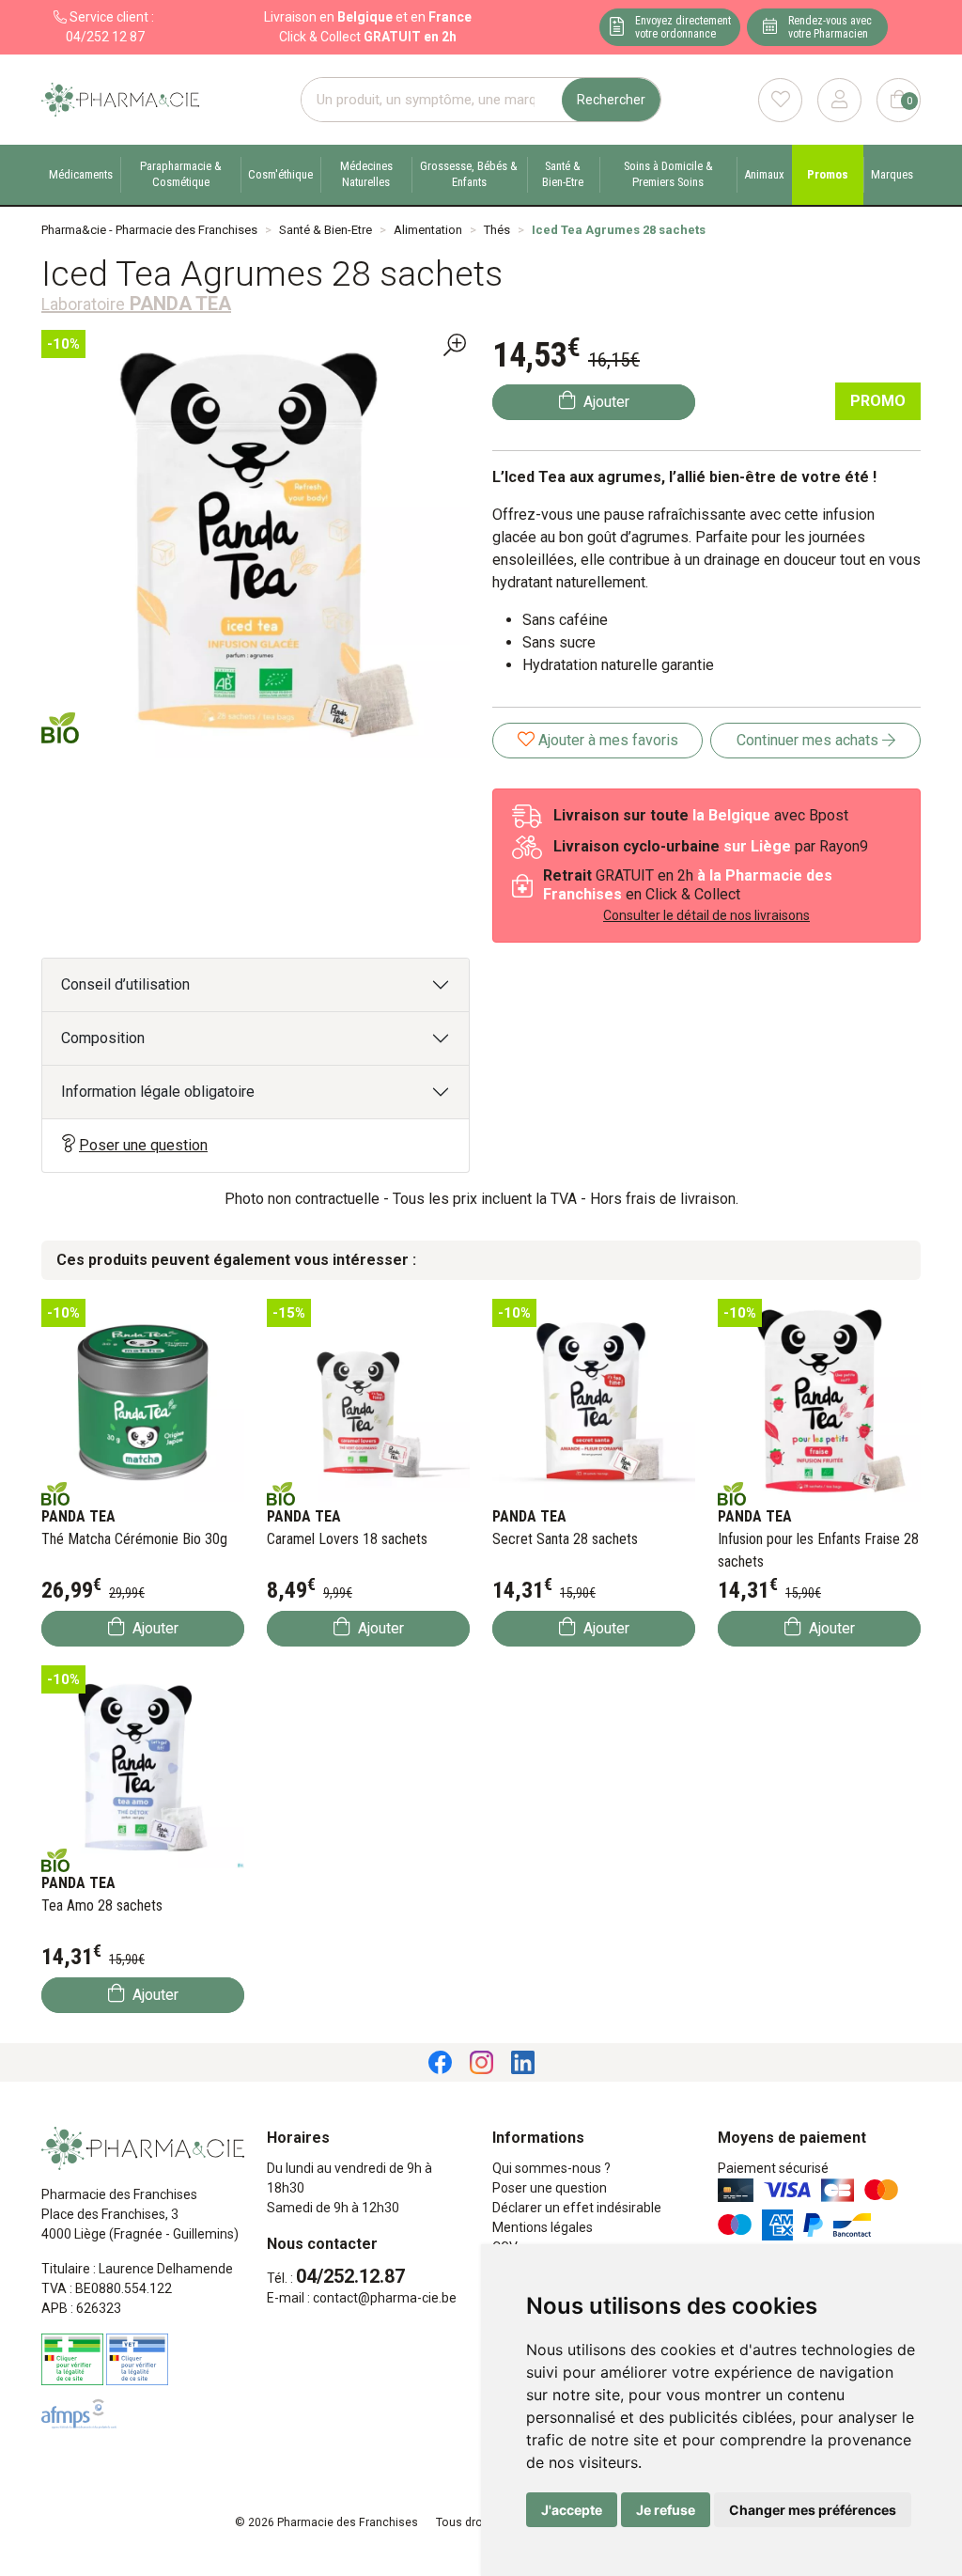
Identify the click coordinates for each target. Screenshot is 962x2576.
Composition (103, 1038)
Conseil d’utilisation (125, 984)
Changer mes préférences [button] (813, 2510)
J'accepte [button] (572, 2510)
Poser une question (143, 1145)
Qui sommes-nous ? (551, 2168)
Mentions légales (543, 2227)
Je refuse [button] (666, 2510)
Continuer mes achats (809, 740)
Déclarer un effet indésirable (577, 2208)
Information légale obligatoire (158, 1092)
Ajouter (154, 1628)
